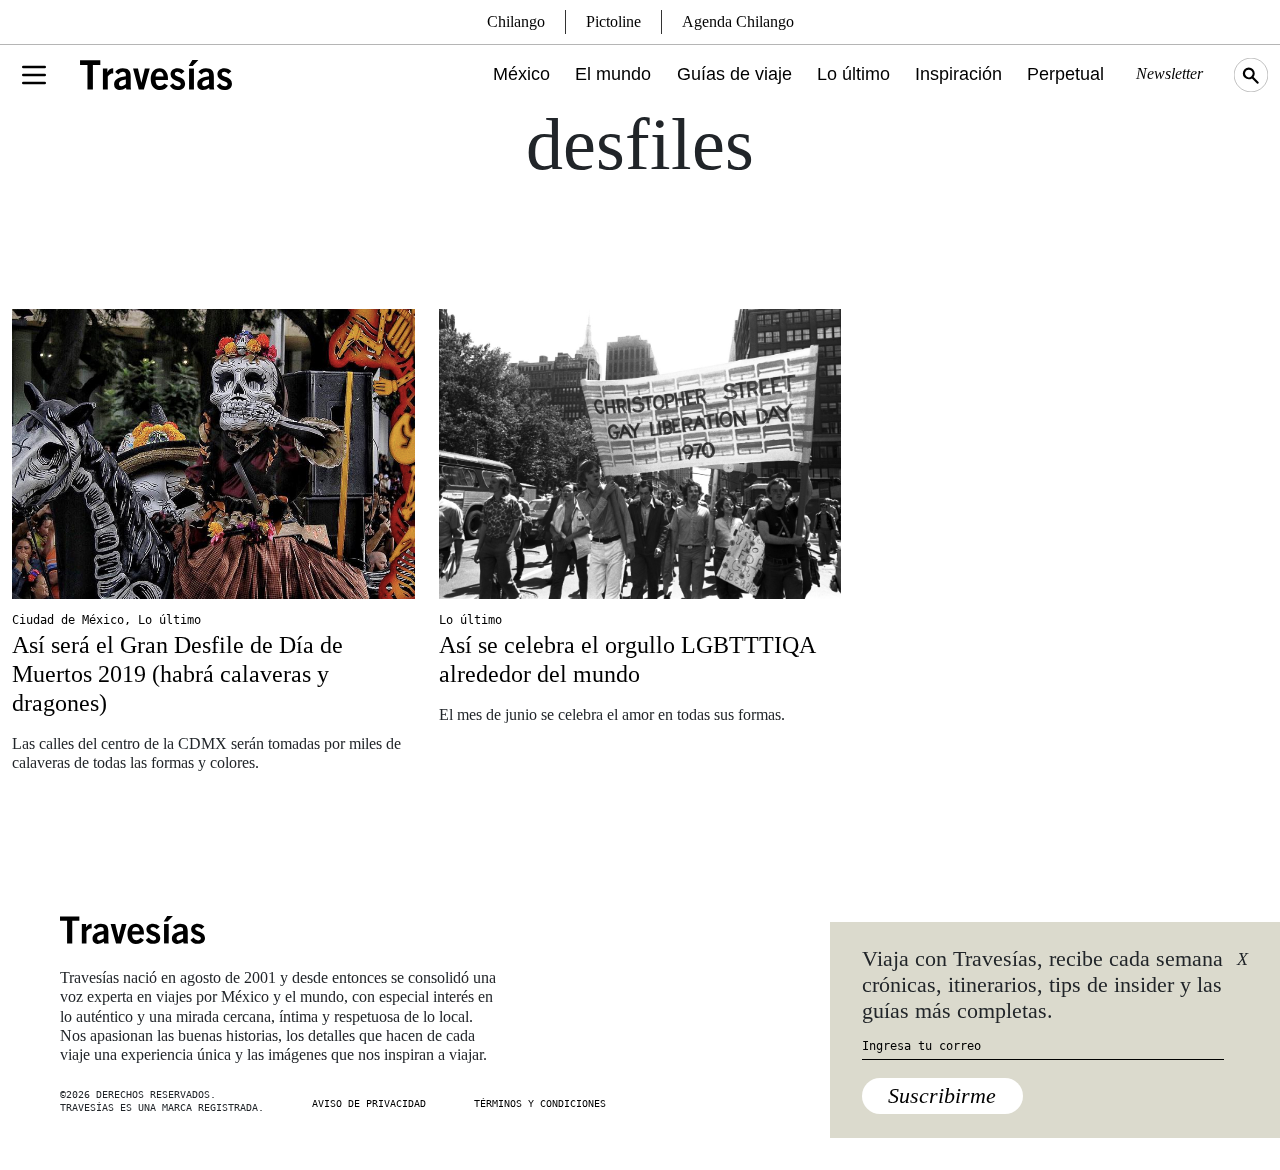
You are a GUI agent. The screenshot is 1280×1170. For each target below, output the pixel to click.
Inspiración (958, 74)
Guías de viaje (734, 74)
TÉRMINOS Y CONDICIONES (540, 1103)
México (521, 74)
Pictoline (613, 21)
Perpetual (1065, 74)
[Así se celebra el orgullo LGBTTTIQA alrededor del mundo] (640, 454)
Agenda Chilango (738, 21)
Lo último (853, 74)
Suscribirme (942, 1095)
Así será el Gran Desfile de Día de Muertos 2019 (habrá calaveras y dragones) (177, 674)
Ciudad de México (68, 620)
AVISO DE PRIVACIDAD (369, 1103)
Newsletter (1169, 73)
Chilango (516, 21)
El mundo (613, 74)
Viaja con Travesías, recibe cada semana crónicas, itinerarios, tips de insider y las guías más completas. (1042, 985)
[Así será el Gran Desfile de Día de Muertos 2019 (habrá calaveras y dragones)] (213, 454)
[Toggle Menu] (34, 75)
